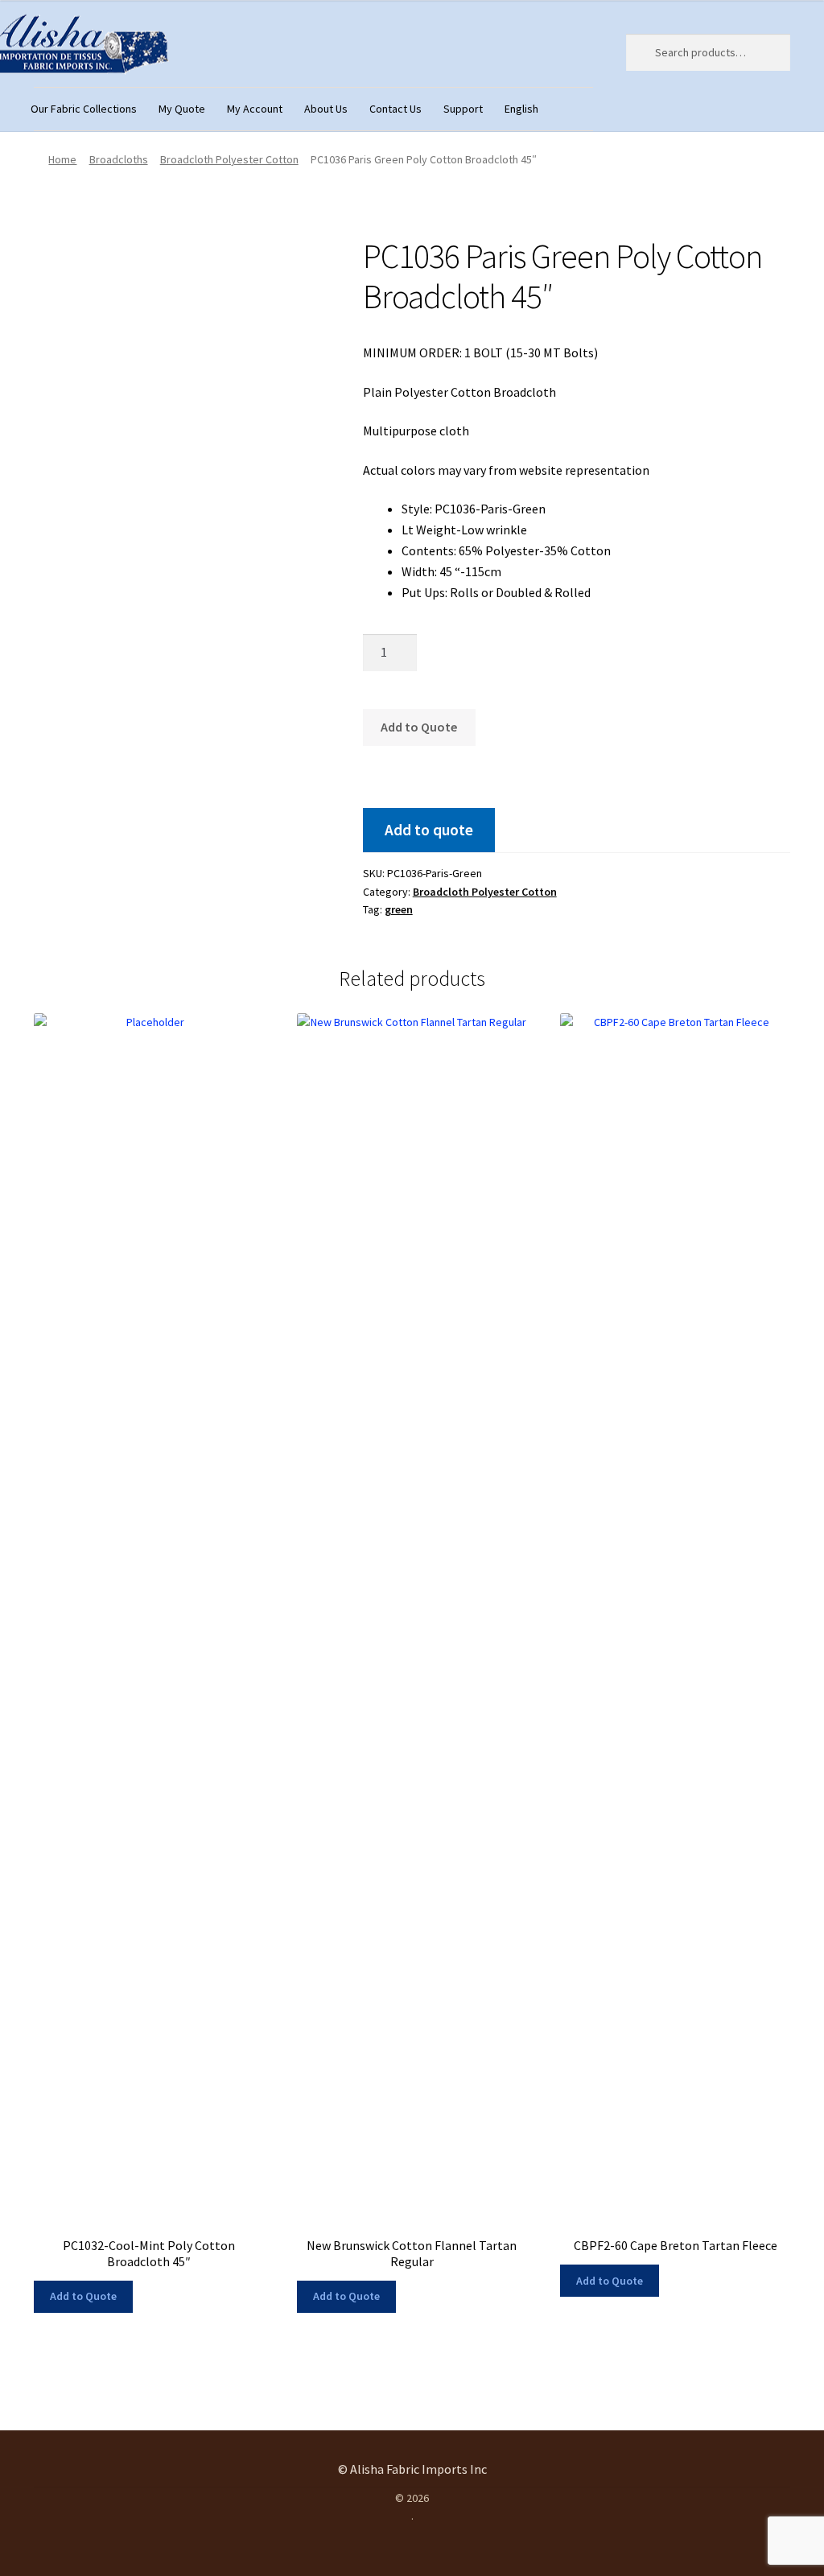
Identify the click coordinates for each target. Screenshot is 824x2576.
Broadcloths (119, 159)
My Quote (182, 109)
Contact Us (396, 109)
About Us (326, 109)
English (521, 109)
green (399, 909)
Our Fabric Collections (84, 109)
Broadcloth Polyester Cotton (229, 159)
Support (463, 109)
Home (62, 159)
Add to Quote (419, 727)
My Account (255, 109)
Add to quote (429, 830)
